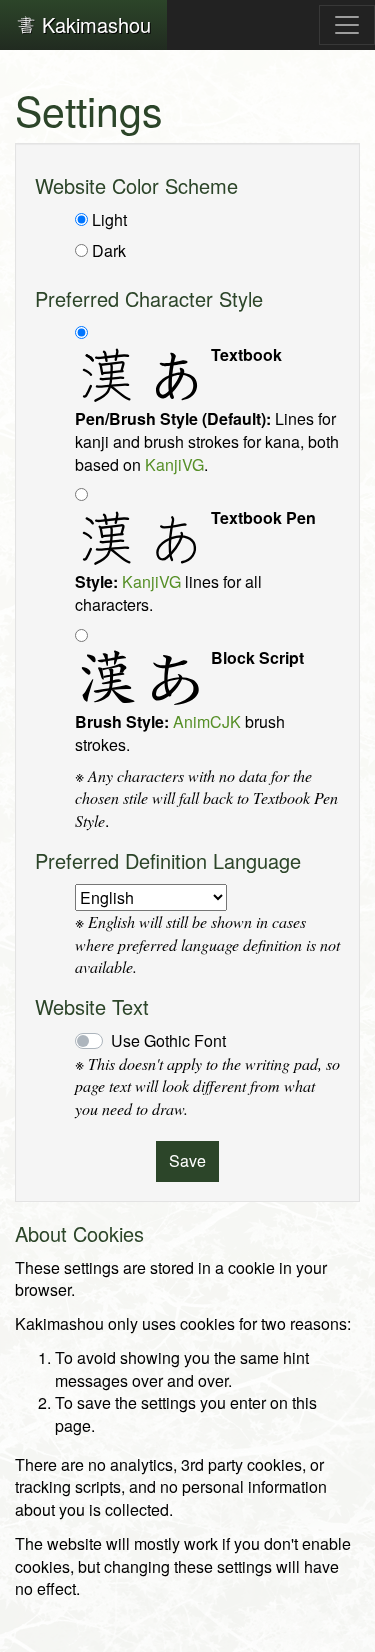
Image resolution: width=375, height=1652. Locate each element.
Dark (109, 251)
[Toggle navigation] (347, 25)
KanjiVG (174, 464)
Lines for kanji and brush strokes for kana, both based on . (207, 409)
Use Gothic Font (168, 1041)
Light (109, 220)
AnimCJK (207, 721)
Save (187, 1160)
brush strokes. (189, 701)
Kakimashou (93, 24)
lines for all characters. (195, 561)
